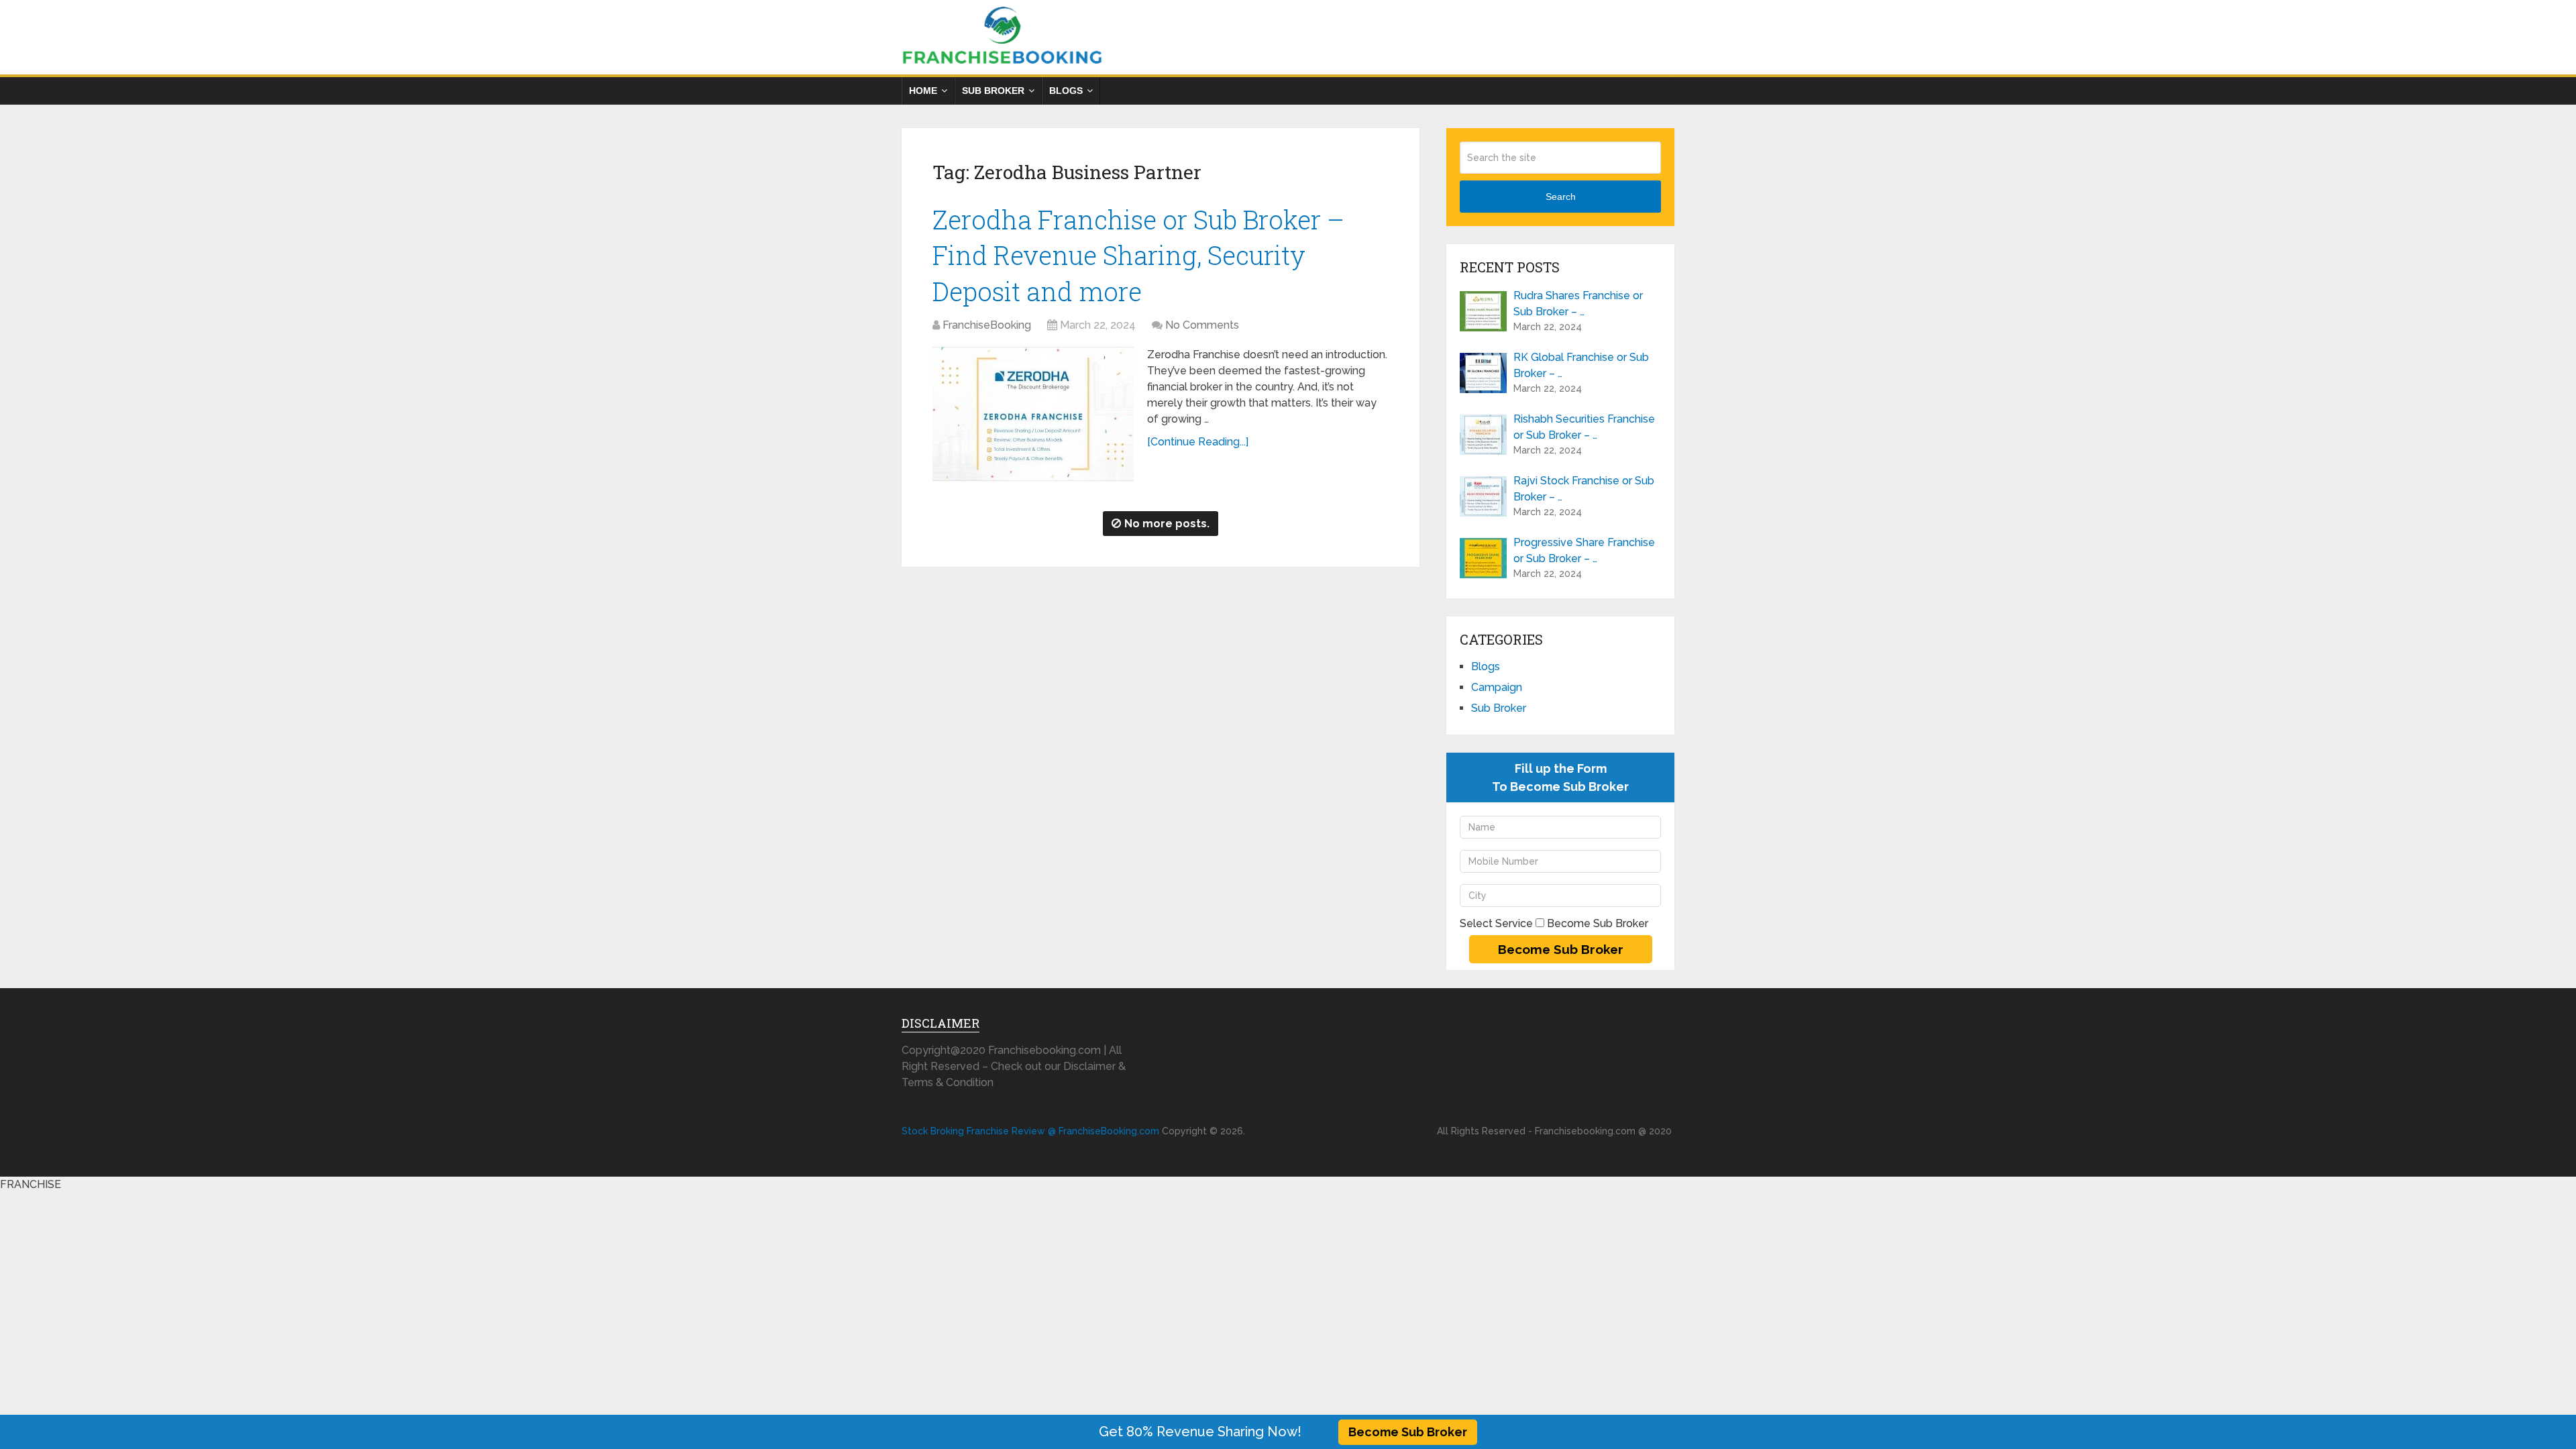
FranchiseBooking (987, 325)
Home (923, 91)
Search (1561, 197)
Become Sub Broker (1408, 1432)
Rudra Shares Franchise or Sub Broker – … (1578, 304)
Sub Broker (993, 91)
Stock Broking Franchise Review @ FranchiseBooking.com (1030, 1131)
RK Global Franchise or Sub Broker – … (1581, 365)
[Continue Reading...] (1198, 442)
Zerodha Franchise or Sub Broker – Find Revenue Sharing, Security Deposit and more (1138, 255)
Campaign (1497, 687)
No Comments (1202, 325)
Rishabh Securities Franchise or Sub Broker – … (1584, 427)
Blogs (1066, 91)
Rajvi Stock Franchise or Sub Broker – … (1584, 489)
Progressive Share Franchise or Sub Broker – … (1584, 550)
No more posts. (1167, 524)
